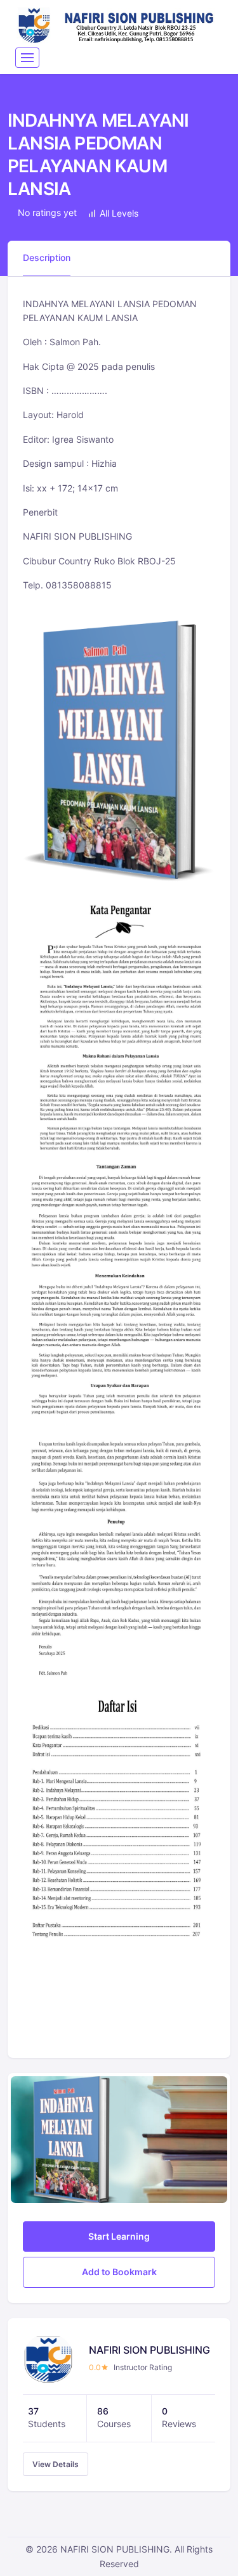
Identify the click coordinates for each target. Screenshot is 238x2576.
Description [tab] (47, 257)
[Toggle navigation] (27, 58)
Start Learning (119, 2236)
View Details (56, 2464)
